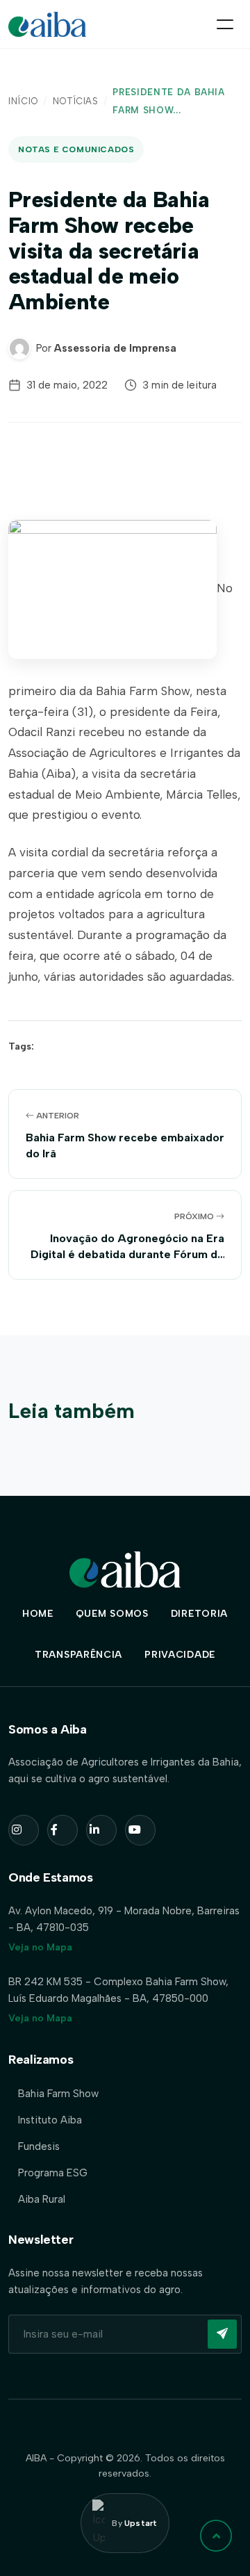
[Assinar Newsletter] (222, 2334)
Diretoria (199, 1614)
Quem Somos (112, 1614)
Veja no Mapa (40, 1947)
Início (23, 101)
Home (38, 1614)
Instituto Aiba (50, 2120)
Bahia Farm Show (58, 2094)
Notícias (76, 101)
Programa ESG (53, 2173)
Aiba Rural (42, 2199)
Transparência (78, 1655)
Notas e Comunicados (76, 149)
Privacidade (180, 1655)
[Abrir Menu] (225, 24)
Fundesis (39, 2146)
